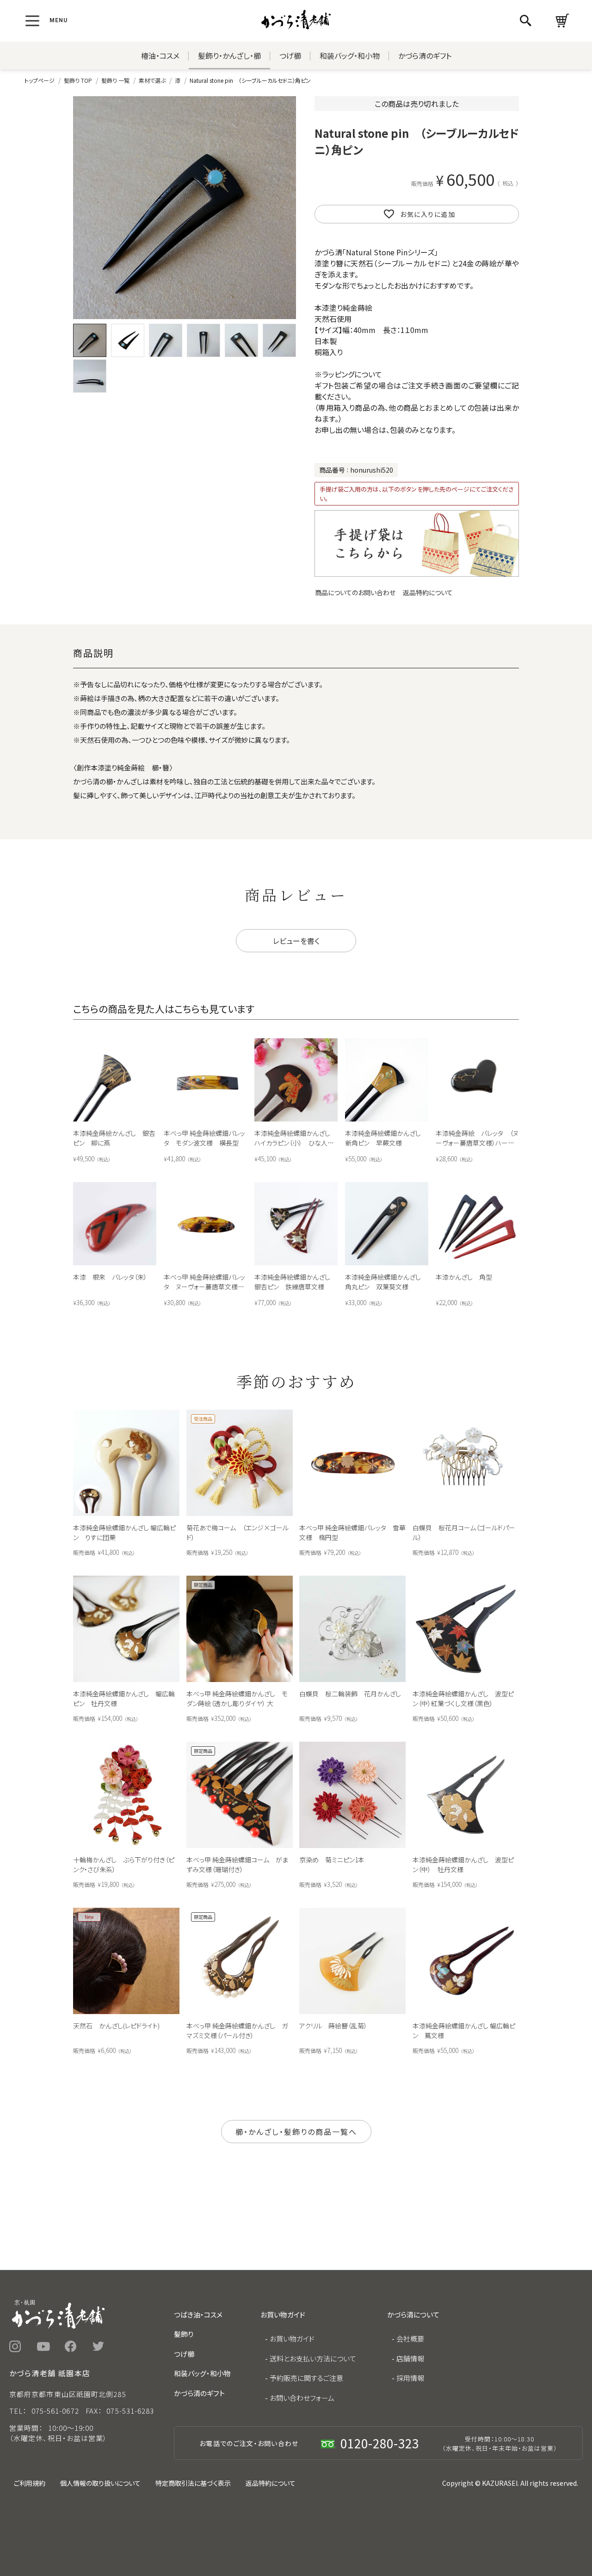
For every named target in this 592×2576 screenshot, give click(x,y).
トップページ (40, 80)
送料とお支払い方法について (313, 2358)
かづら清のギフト (425, 55)
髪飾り (184, 2334)
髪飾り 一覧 (115, 80)
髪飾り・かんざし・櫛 (229, 55)
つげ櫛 (290, 55)
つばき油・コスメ (198, 2314)
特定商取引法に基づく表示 (193, 2483)
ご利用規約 (30, 2483)
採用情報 (410, 2378)
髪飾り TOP (78, 80)
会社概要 (410, 2339)
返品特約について (428, 592)
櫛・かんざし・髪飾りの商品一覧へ (296, 2132)
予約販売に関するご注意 (306, 2378)
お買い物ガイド (292, 2339)
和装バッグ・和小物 (350, 55)
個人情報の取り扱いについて (100, 2483)
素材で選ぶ (152, 80)
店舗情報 (410, 2358)
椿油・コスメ (160, 55)
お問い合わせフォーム (302, 2398)
